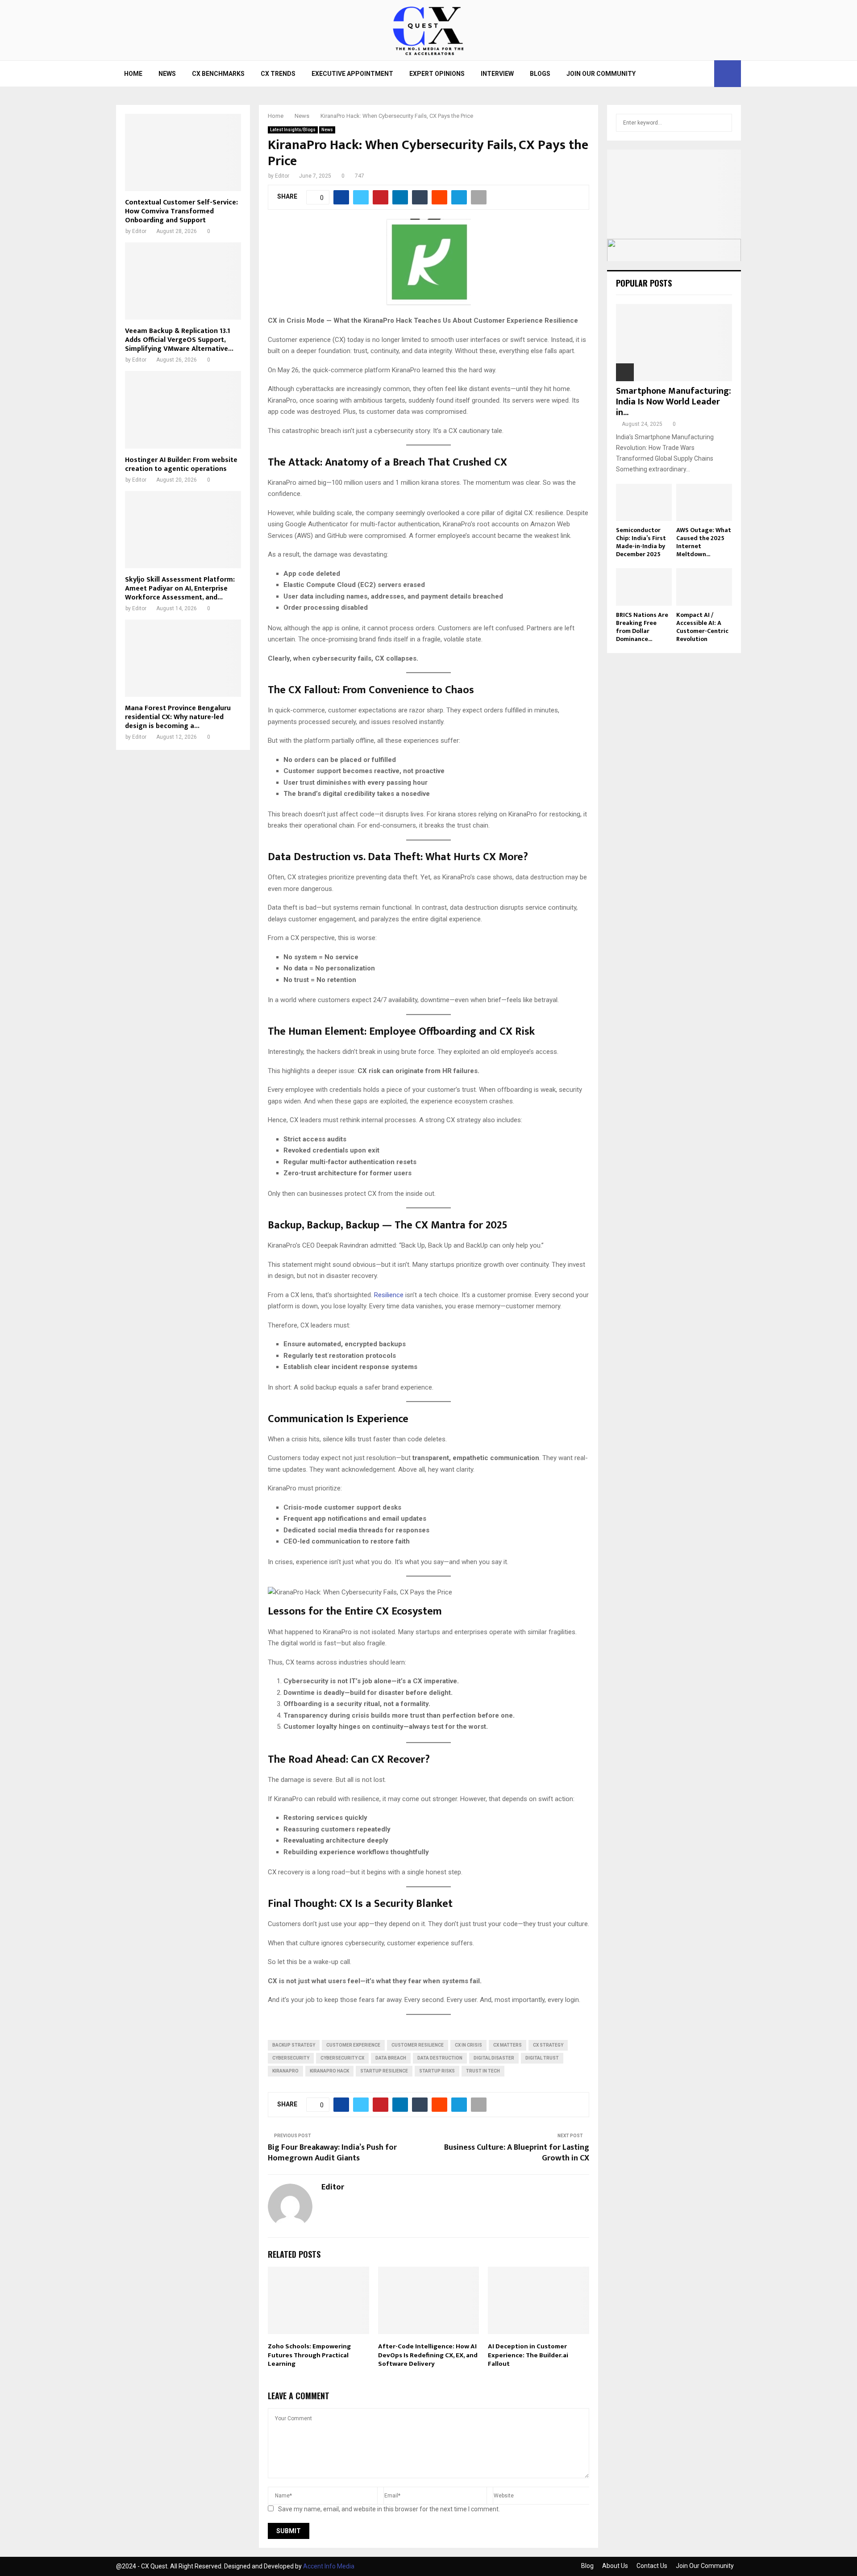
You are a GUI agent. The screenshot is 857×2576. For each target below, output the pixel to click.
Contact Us (652, 2566)
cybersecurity (291, 2058)
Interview (497, 74)
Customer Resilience (418, 2045)
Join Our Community (601, 74)
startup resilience (384, 2071)
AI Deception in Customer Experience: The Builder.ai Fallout (528, 2355)
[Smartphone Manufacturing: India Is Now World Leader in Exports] (674, 343)
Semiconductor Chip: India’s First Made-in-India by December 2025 (641, 542)
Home (133, 74)
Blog (587, 2566)
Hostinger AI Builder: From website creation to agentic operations (181, 464)
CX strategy (548, 2045)
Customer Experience (353, 2045)
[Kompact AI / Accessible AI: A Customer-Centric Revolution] (704, 587)
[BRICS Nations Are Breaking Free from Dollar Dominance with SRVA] (644, 587)
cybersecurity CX (342, 2058)
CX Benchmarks (218, 74)
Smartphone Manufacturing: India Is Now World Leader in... (674, 402)
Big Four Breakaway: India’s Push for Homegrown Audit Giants (332, 2153)
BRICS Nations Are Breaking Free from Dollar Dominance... (642, 627)
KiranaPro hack (329, 2071)
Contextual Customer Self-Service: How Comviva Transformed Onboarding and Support (181, 211)
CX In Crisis (468, 2045)
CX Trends (278, 74)
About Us (615, 2566)
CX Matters (508, 2045)
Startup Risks (437, 2071)
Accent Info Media (329, 2566)
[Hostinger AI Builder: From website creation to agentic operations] (183, 410)
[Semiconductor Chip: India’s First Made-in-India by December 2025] (644, 502)
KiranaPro (285, 2071)
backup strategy (294, 2045)
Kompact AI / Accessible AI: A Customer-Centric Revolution (702, 627)
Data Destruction (440, 2058)
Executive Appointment (352, 74)
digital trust (542, 2058)
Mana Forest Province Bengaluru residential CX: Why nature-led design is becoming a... (178, 717)
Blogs (540, 74)
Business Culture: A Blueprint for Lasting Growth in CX (517, 2153)
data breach (391, 2058)
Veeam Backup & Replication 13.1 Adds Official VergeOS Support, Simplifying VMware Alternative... (179, 340)
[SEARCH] (723, 123)
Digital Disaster (494, 2058)
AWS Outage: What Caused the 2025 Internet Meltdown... (704, 542)
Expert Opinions (437, 74)
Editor (282, 176)
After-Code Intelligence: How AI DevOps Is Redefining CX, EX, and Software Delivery (428, 2355)
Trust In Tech (483, 2071)
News (167, 74)
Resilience (389, 1295)
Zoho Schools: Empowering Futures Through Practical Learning (309, 2355)
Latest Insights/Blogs (293, 130)
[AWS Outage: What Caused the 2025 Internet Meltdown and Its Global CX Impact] (704, 502)
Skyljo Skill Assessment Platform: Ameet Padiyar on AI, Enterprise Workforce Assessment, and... (180, 589)
